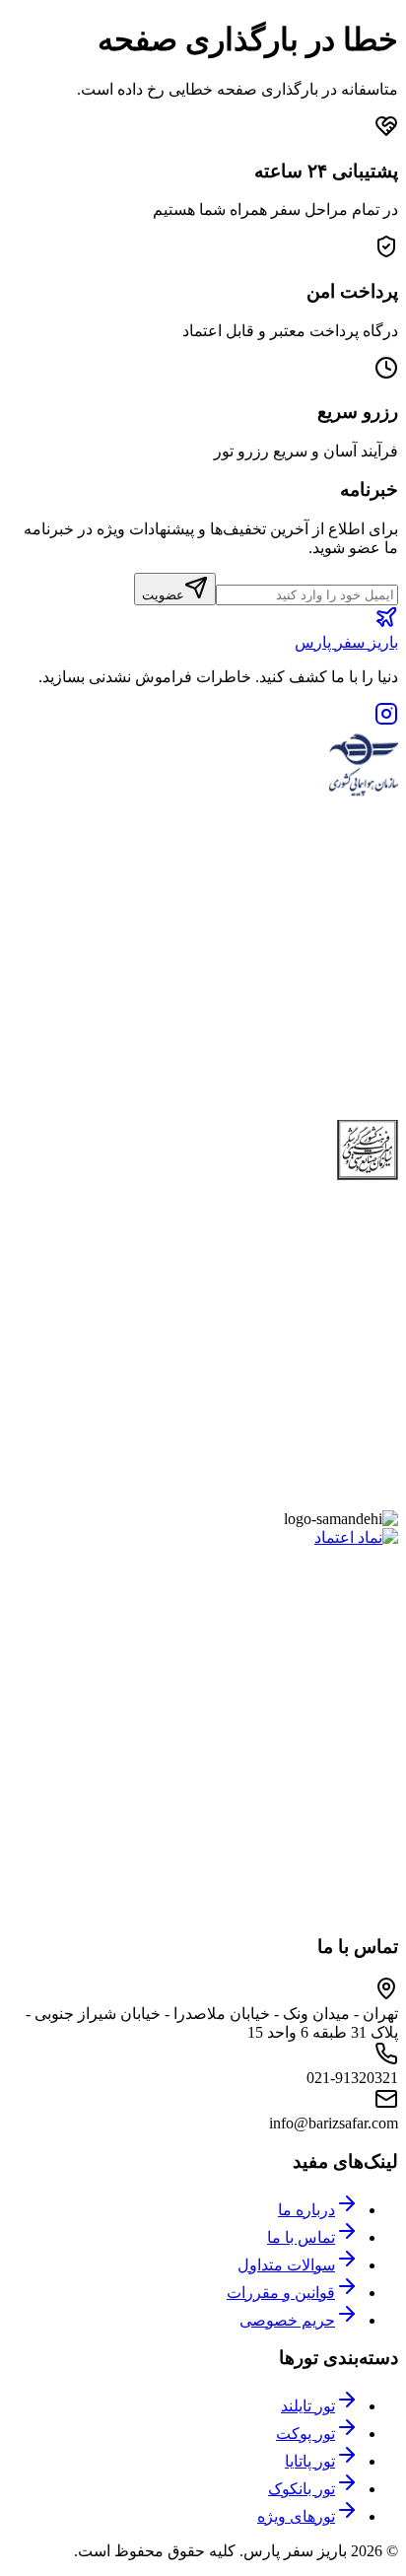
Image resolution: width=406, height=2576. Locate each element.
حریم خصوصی (287, 2320)
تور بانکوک (302, 2489)
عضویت (163, 595)
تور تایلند (308, 2406)
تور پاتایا (310, 2461)
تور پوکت (305, 2434)
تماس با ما (301, 2237)
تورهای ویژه (296, 2516)
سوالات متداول (286, 2265)
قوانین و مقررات (281, 2293)
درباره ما (306, 2210)
